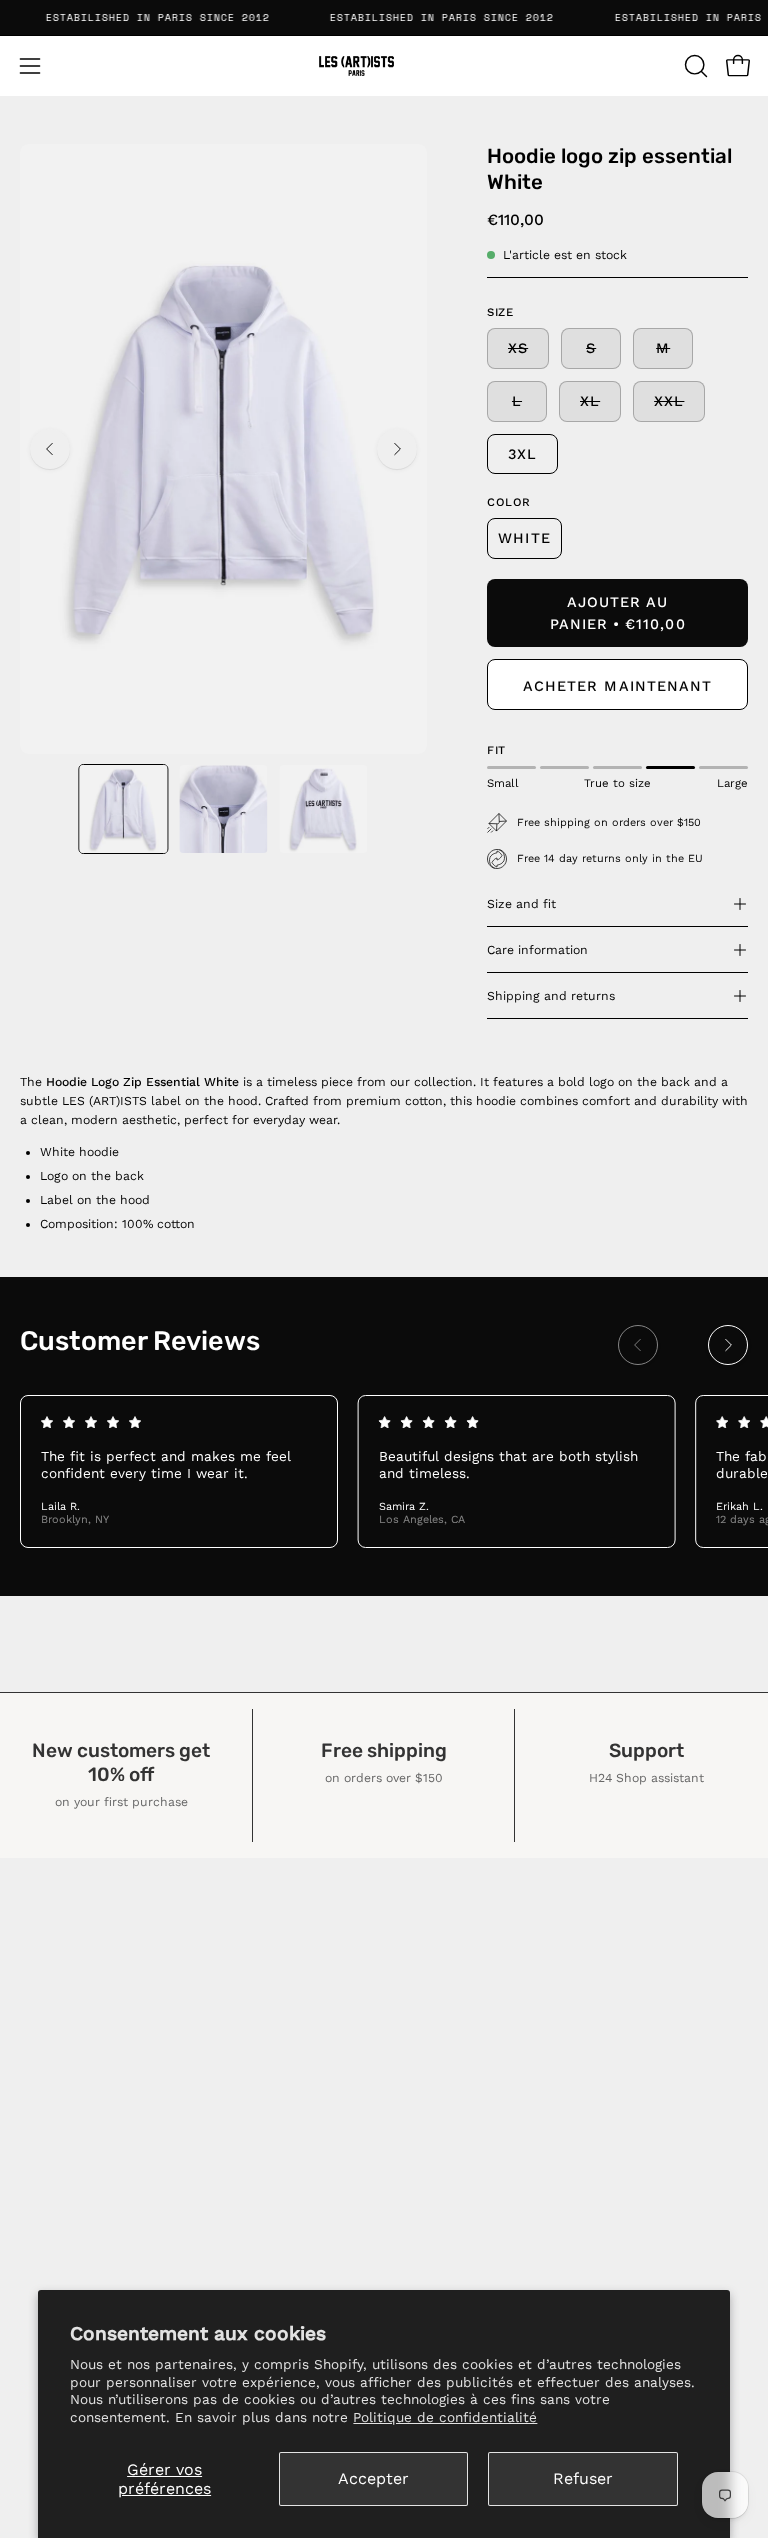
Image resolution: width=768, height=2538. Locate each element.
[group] (384, 1471)
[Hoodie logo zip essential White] (123, 809)
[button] (694, 66)
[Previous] (50, 449)
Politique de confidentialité (445, 2417)
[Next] (397, 449)
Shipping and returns (551, 996)
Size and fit (521, 904)
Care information (537, 950)
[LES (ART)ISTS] (384, 66)
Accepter (373, 2478)
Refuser (583, 2478)
